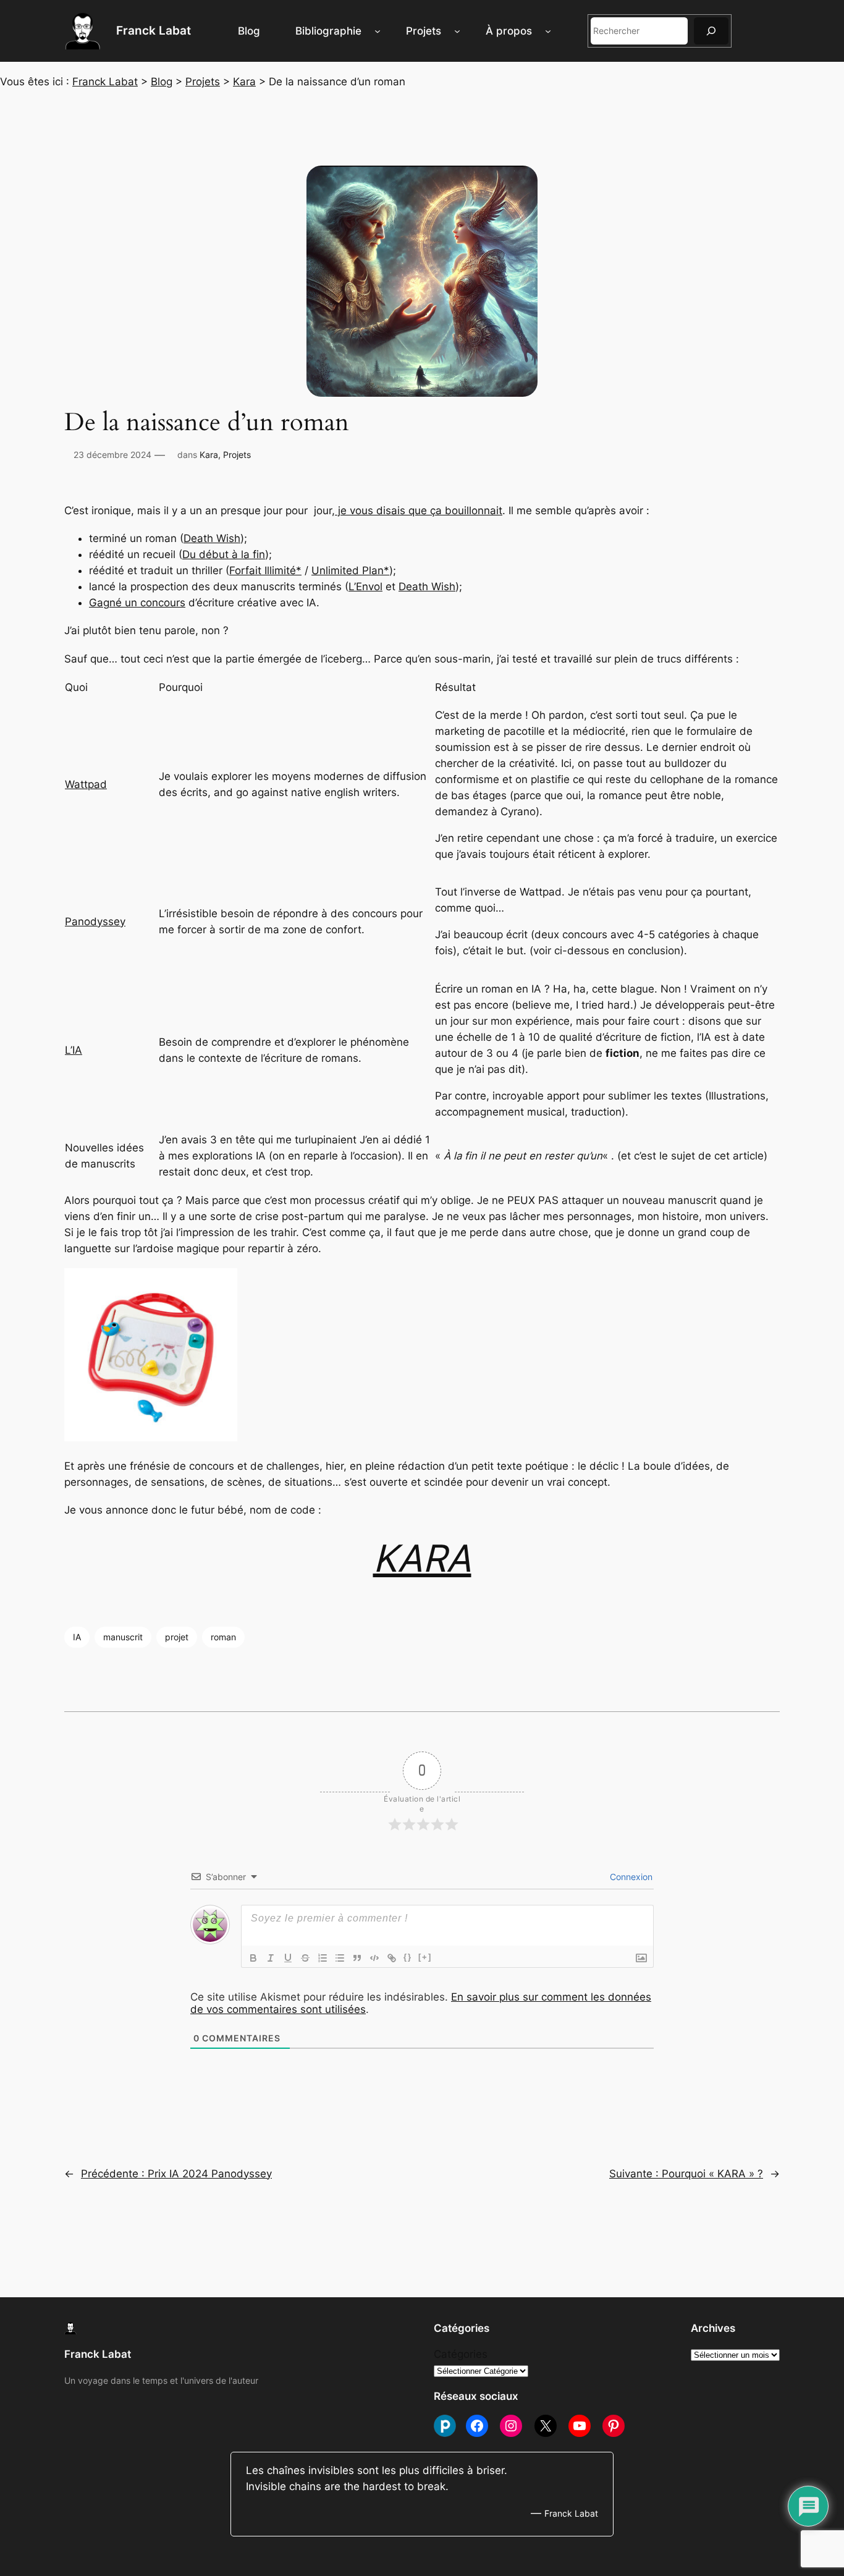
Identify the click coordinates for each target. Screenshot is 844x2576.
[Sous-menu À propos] (548, 31)
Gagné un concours (137, 603)
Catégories (461, 2354)
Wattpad (86, 784)
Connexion (630, 1877)
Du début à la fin (224, 554)
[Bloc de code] (374, 1958)
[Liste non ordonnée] (340, 1958)
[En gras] (253, 1958)
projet (177, 1637)
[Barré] (305, 1958)
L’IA (74, 1050)
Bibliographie (328, 31)
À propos (509, 31)
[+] (425, 1957)
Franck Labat (154, 30)
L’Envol (365, 587)
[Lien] (392, 1958)
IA (77, 1637)
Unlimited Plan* (350, 570)
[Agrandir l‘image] (54, 471)
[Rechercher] (711, 31)
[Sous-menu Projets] (457, 31)
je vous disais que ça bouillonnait (419, 511)
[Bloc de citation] (357, 1958)
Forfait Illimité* (265, 570)
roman (223, 1637)
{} (408, 1957)
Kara (209, 455)
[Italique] (271, 1958)
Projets (424, 31)
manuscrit (123, 1637)
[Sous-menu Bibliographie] (378, 31)
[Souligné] (288, 1958)
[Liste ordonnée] (323, 1958)
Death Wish (212, 538)
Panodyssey (95, 922)
